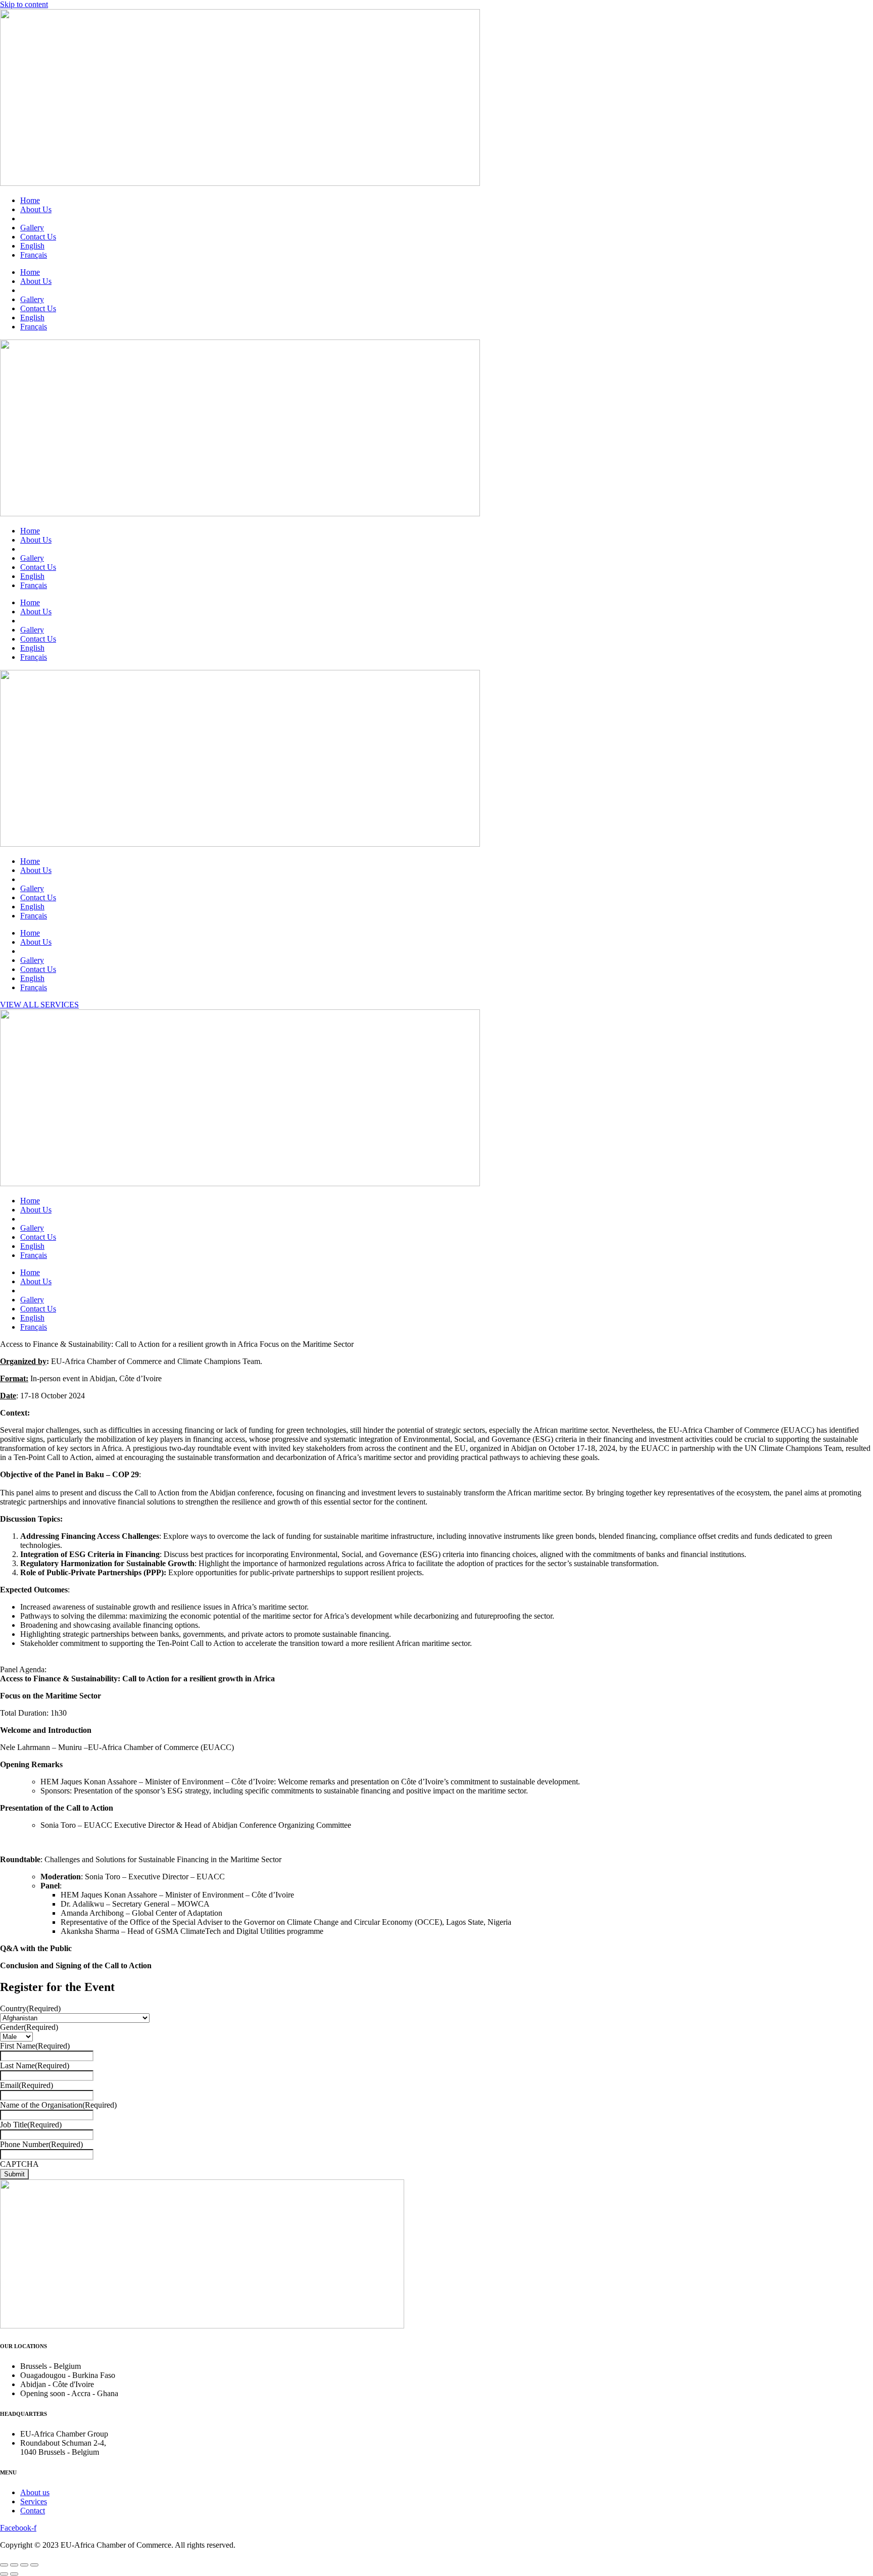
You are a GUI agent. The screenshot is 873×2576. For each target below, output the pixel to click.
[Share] (14, 2565)
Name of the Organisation (58, 2105)
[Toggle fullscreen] (24, 2565)
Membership (40, 218)
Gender (29, 2027)
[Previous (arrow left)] (4, 2574)
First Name (35, 2046)
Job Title (31, 2125)
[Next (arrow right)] (14, 2574)
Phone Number (41, 2144)
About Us (36, 209)
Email (27, 2085)
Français (34, 255)
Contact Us (38, 237)
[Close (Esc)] (4, 2565)
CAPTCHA (19, 2164)
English (32, 246)
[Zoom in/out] (34, 2565)
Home (30, 200)
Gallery (32, 228)
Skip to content (24, 4)
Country (30, 2008)
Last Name (35, 2065)
